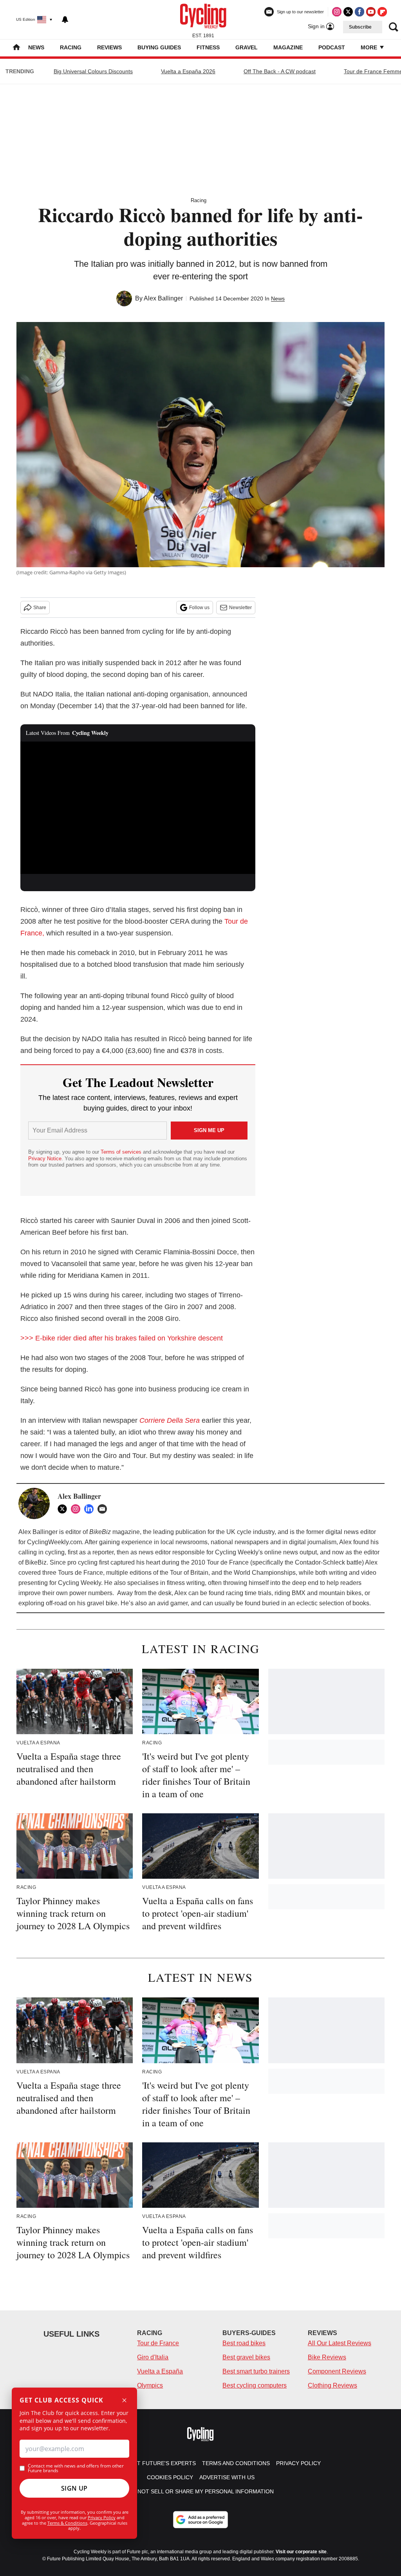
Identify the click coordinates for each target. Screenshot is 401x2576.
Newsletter (240, 608)
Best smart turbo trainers (256, 2371)
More (370, 47)
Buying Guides (159, 47)
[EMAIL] (104, 1509)
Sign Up (74, 2488)
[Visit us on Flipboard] (382, 12)
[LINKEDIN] (91, 1509)
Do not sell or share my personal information (201, 2491)
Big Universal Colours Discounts (93, 71)
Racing (71, 47)
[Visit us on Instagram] (337, 12)
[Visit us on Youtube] (371, 12)
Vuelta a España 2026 (188, 71)
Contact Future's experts (155, 2463)
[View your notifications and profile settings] (65, 20)
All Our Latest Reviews (340, 2343)
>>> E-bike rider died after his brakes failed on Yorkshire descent (124, 1338)
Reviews (109, 47)
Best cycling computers (255, 2385)
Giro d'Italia (153, 2357)
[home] (16, 48)
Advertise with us (227, 2477)
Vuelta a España (160, 2371)
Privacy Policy (102, 2517)
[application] (138, 808)
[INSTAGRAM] (78, 1509)
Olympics (150, 2385)
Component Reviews (337, 2371)
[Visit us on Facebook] (359, 12)
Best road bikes (244, 2343)
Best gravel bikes (246, 2357)
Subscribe (360, 27)
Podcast (332, 47)
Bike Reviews (327, 2357)
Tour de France (158, 2343)
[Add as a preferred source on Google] (200, 2520)
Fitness (208, 47)
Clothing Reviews (332, 2385)
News (36, 47)
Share (40, 608)
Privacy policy (298, 2463)
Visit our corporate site (301, 2552)
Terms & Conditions (67, 2523)
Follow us (199, 608)
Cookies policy (170, 2477)
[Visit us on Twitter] (348, 12)
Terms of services (122, 1152)
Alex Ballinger (163, 298)
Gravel (247, 47)
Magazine (288, 47)
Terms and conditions (236, 2463)
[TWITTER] (64, 1509)
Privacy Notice (45, 1159)
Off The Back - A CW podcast (280, 71)
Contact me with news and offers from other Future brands (76, 2468)
